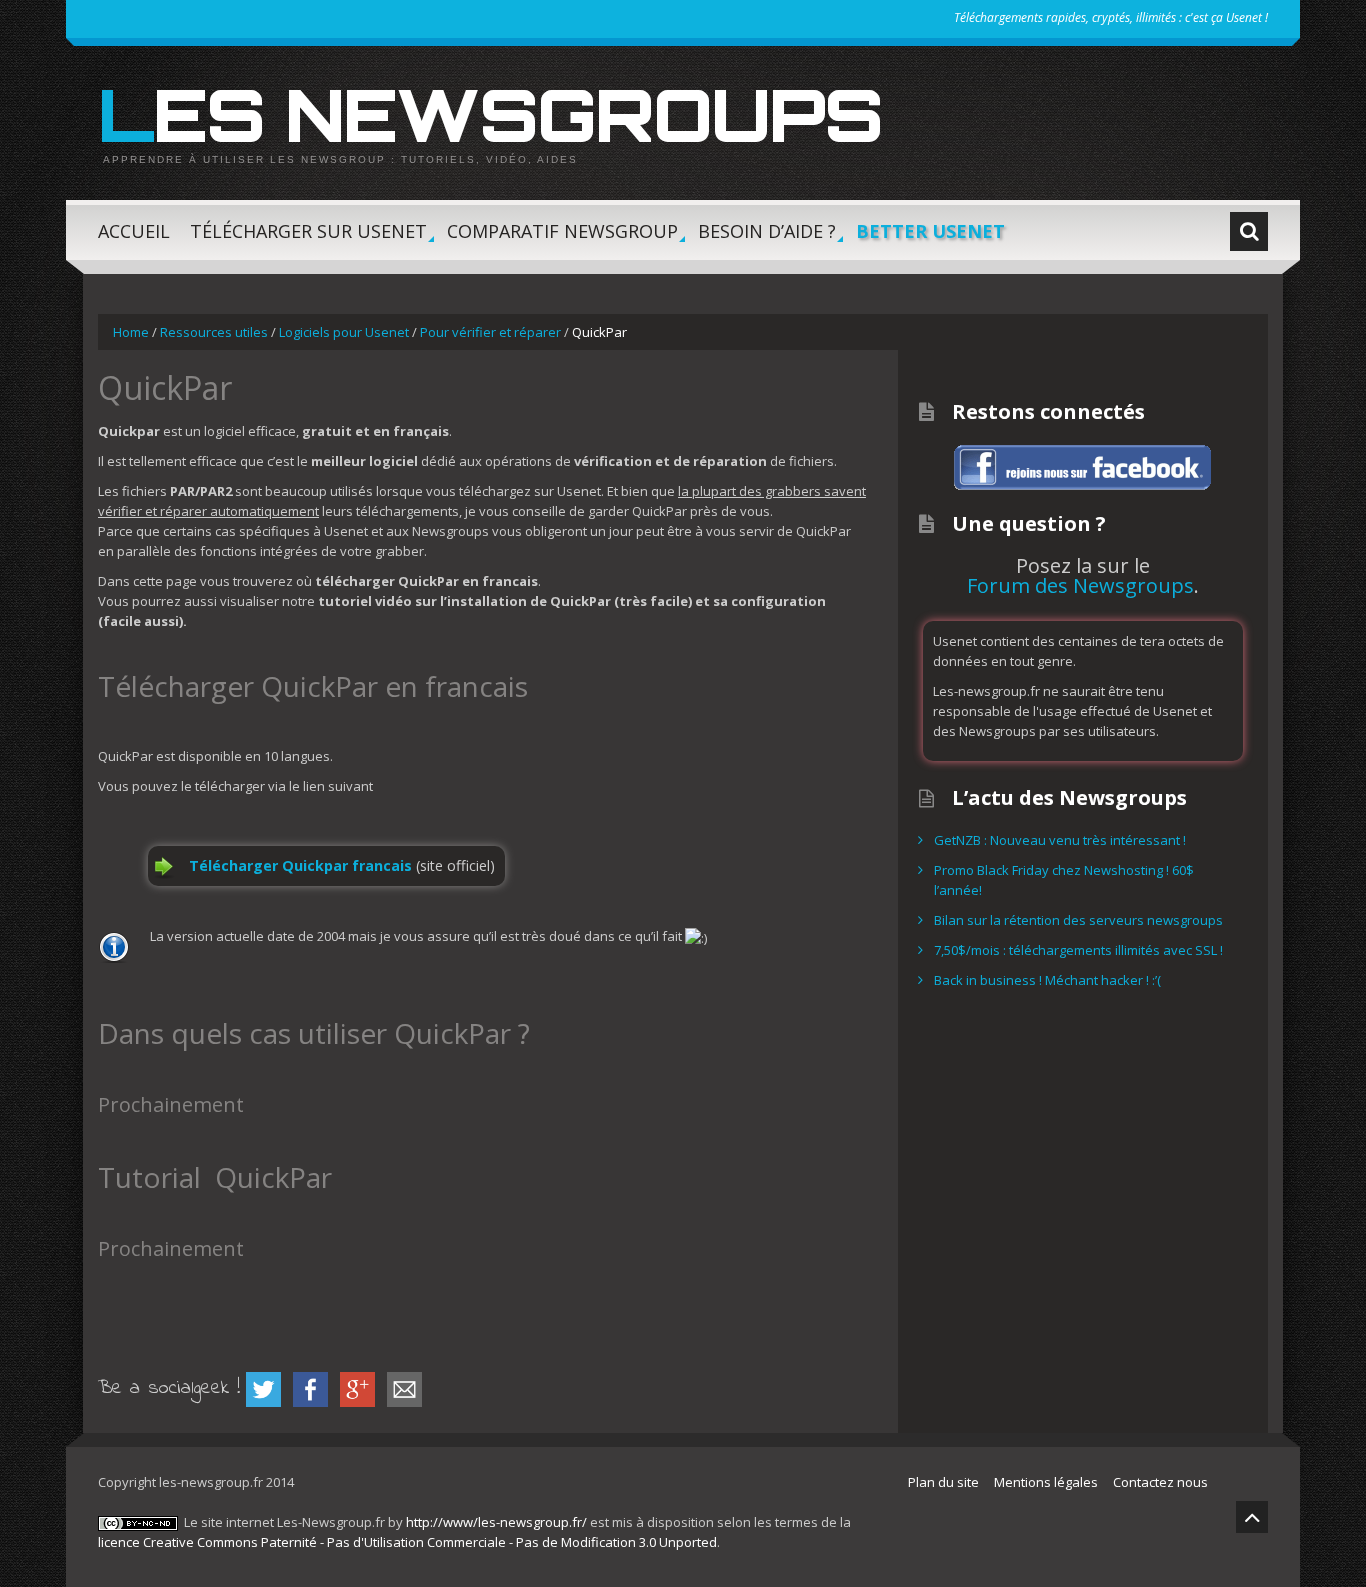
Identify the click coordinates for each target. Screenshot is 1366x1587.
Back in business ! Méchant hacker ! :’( (1047, 980)
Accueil (134, 231)
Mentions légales (1046, 1482)
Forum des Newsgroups (1080, 585)
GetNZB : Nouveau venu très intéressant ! (1060, 840)
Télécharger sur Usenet (308, 239)
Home (131, 332)
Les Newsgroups (490, 114)
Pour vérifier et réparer (490, 332)
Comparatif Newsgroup (562, 239)
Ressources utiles (214, 332)
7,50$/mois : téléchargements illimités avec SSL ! (1078, 950)
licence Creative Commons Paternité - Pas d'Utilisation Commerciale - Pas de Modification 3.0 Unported (407, 1542)
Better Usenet (930, 231)
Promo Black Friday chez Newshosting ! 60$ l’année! (1064, 880)
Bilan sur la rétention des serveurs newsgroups (1078, 920)
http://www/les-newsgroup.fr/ (496, 1522)
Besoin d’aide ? (767, 239)
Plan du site (943, 1482)
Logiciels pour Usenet (344, 332)
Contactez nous (1160, 1482)
